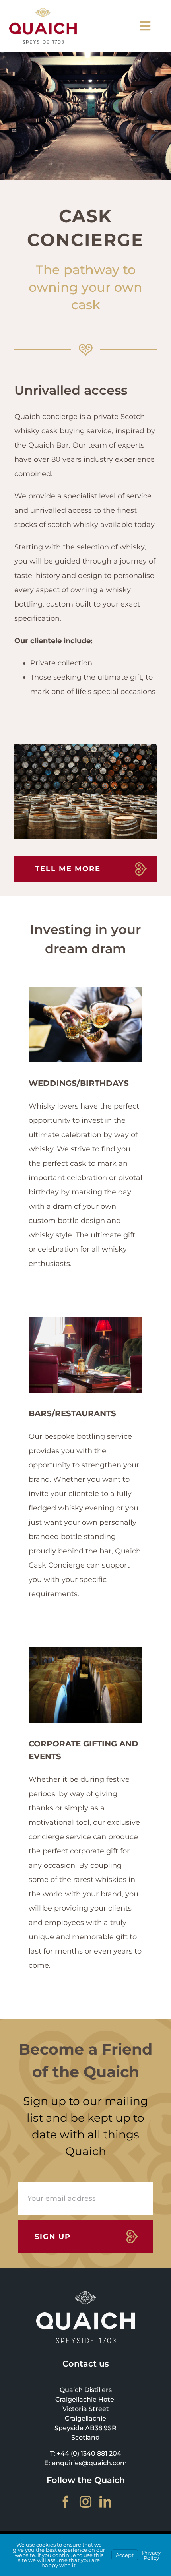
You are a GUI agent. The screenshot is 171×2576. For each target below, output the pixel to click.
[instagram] (85, 2502)
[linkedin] (105, 2502)
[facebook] (66, 2502)
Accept (125, 2555)
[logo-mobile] (43, 12)
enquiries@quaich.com (89, 2463)
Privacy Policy (151, 2555)
